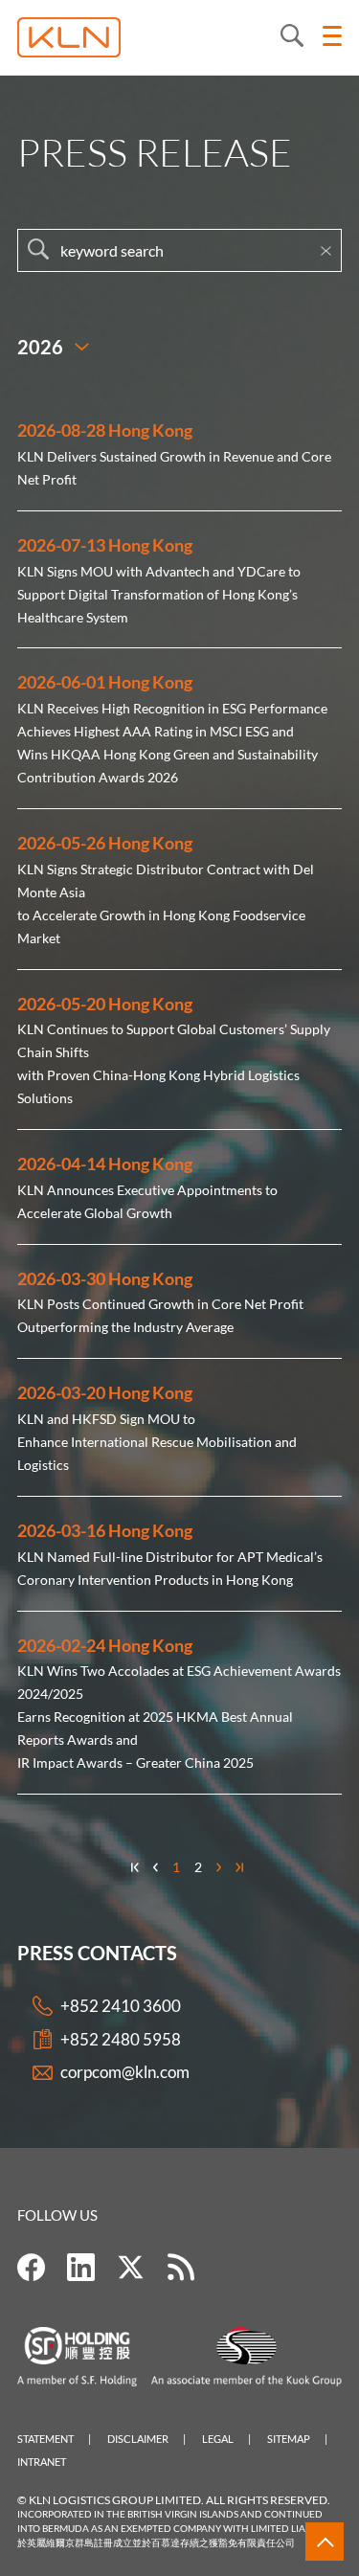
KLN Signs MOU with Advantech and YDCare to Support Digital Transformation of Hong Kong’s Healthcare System (159, 594)
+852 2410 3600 (121, 2006)
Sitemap (289, 2439)
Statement (45, 2439)
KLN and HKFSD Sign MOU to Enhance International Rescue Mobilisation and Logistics (157, 1442)
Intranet (42, 2462)
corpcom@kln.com (125, 2072)
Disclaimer (138, 2439)
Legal (218, 2439)
